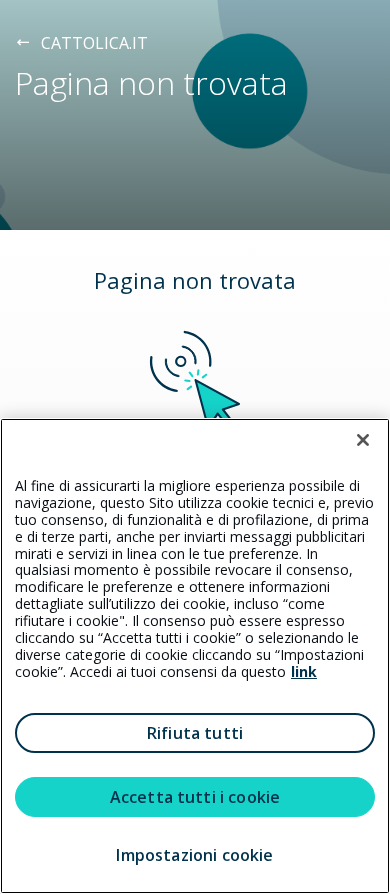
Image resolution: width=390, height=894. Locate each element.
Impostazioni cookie (194, 855)
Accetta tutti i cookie (195, 797)
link (304, 671)
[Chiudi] (363, 440)
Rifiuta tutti (195, 733)
